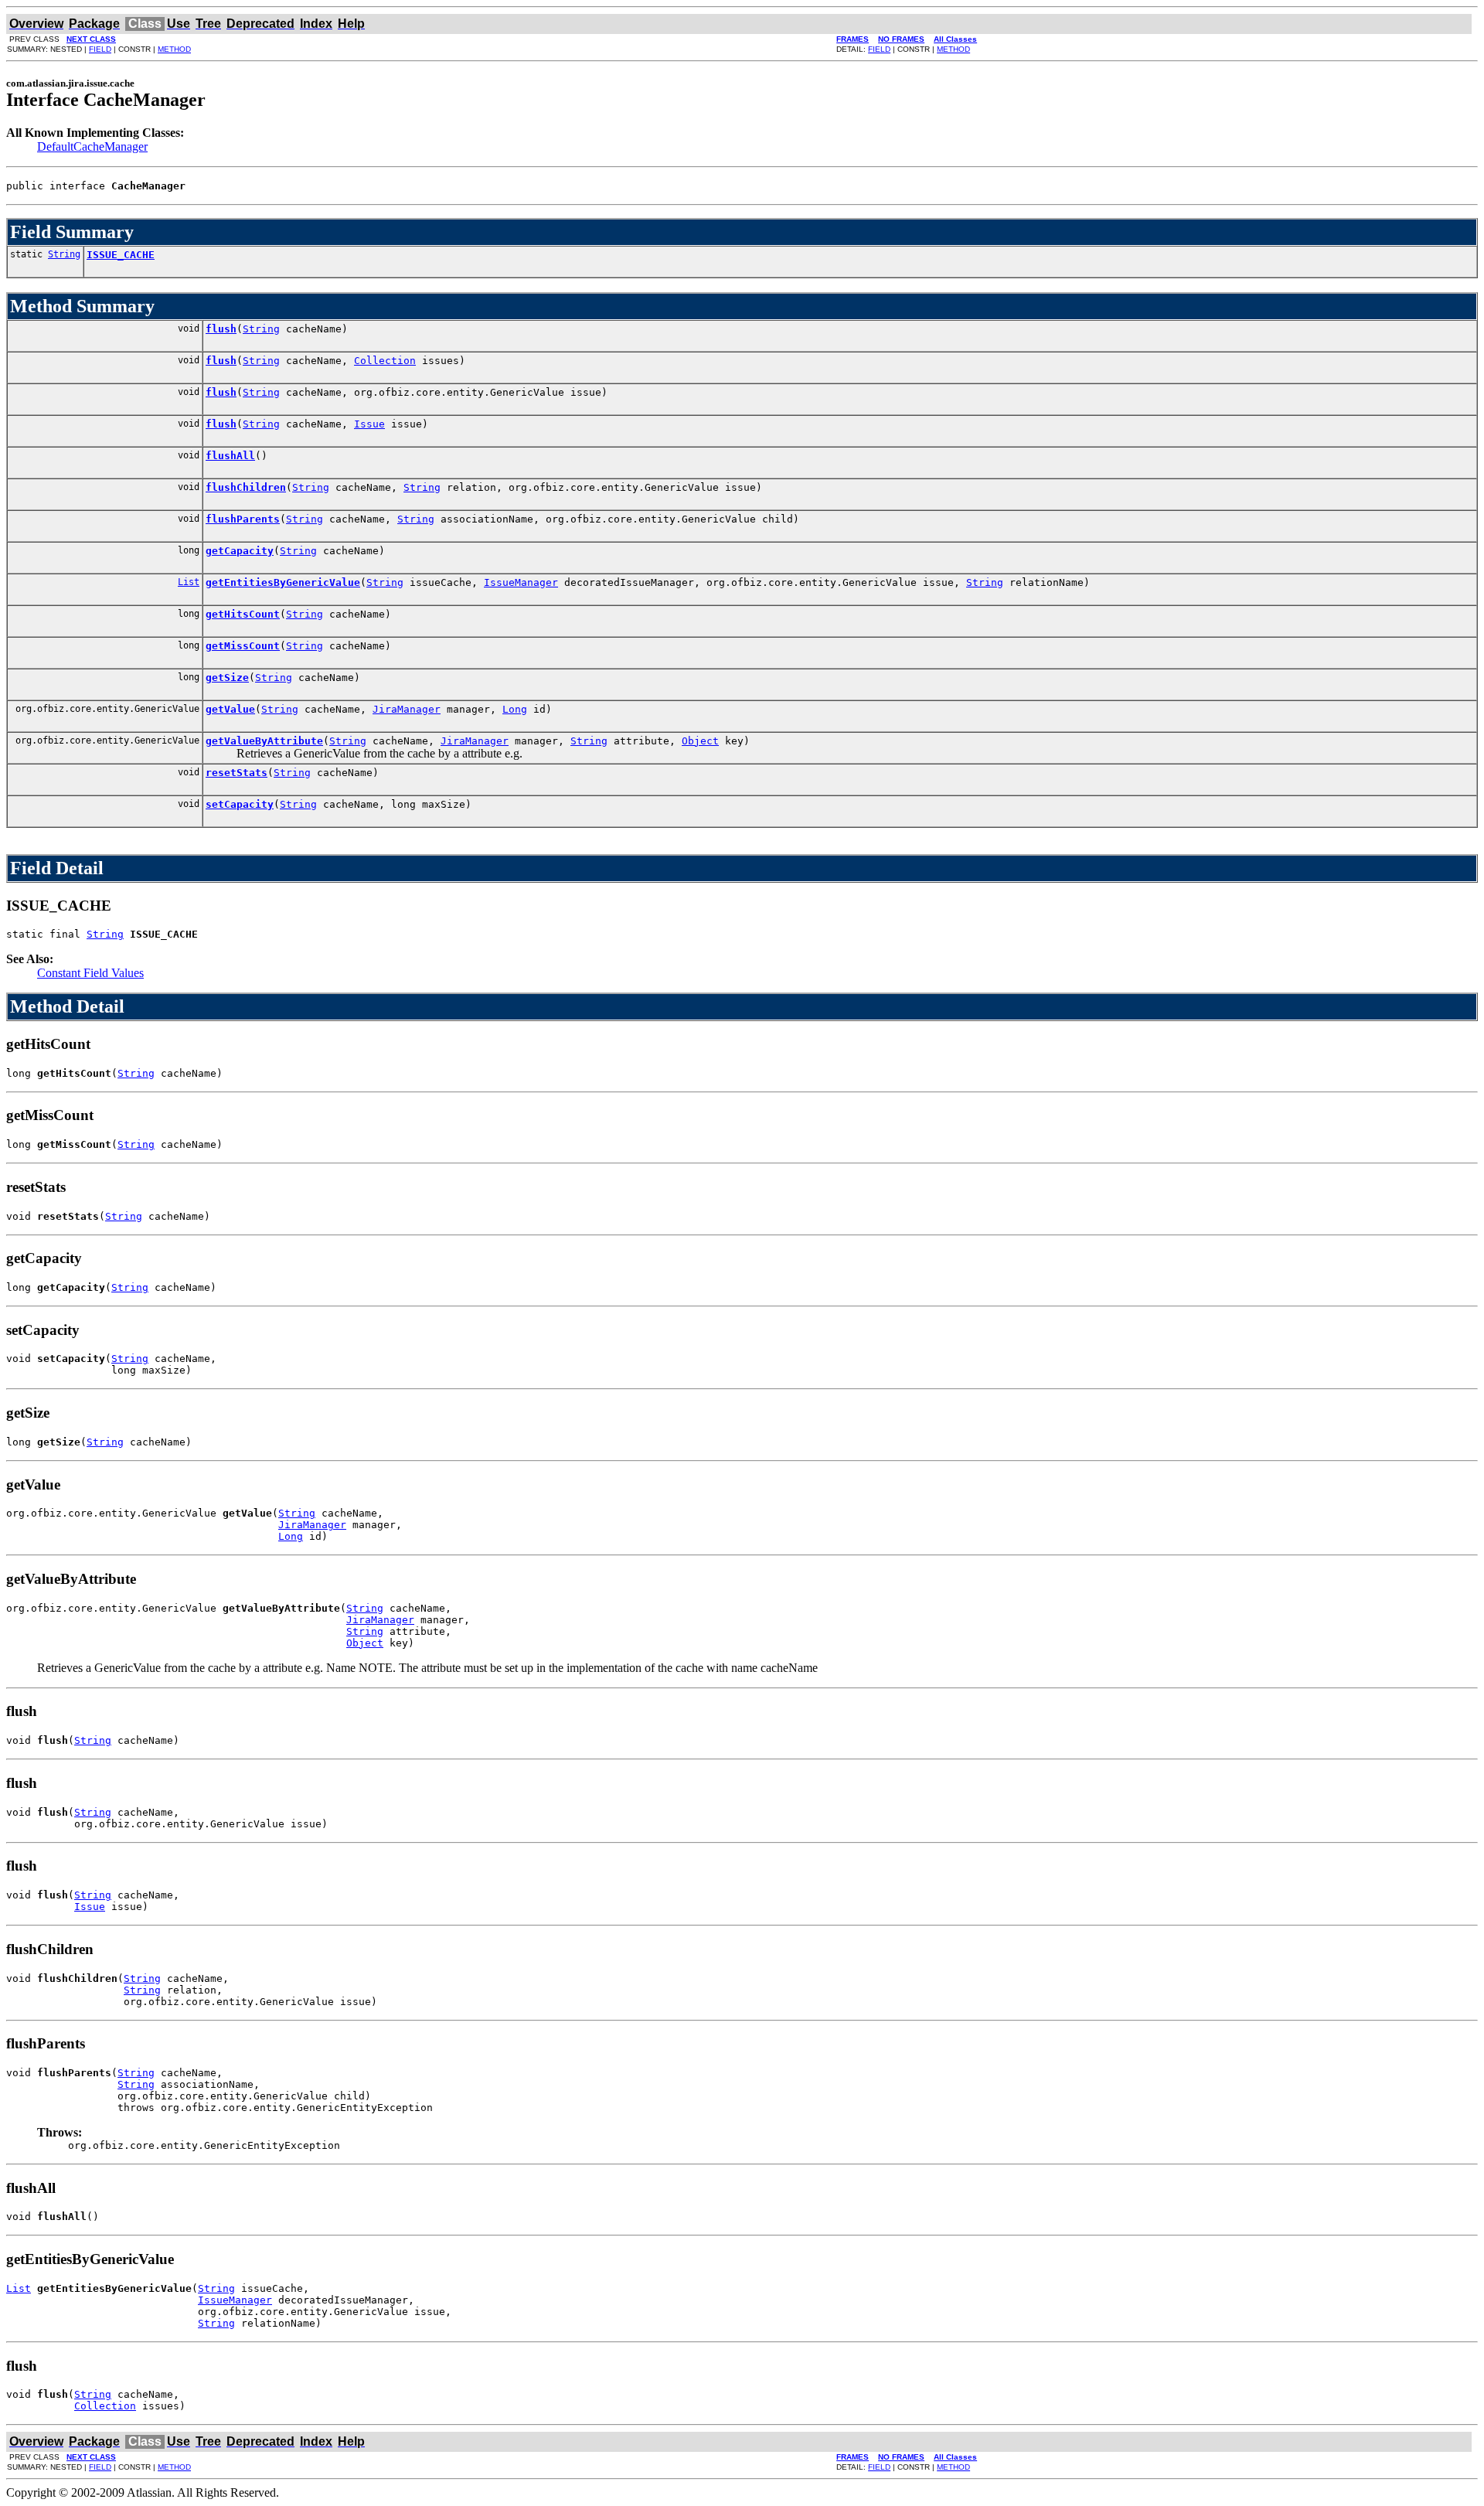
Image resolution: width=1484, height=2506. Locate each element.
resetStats (237, 773)
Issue (369, 424)
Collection (385, 361)
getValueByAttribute (264, 741)
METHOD (174, 49)
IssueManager (521, 582)
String (64, 254)
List (189, 582)
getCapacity (240, 551)
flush (221, 329)
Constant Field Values (90, 973)
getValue (230, 709)
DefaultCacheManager (92, 146)
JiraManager (407, 709)
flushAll (230, 456)
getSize (227, 678)
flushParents (243, 519)
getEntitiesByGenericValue (283, 582)
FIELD (100, 49)
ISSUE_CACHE (121, 255)
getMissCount (243, 646)
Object (700, 741)
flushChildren (246, 487)
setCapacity (240, 804)
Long (515, 709)
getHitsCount (243, 614)
